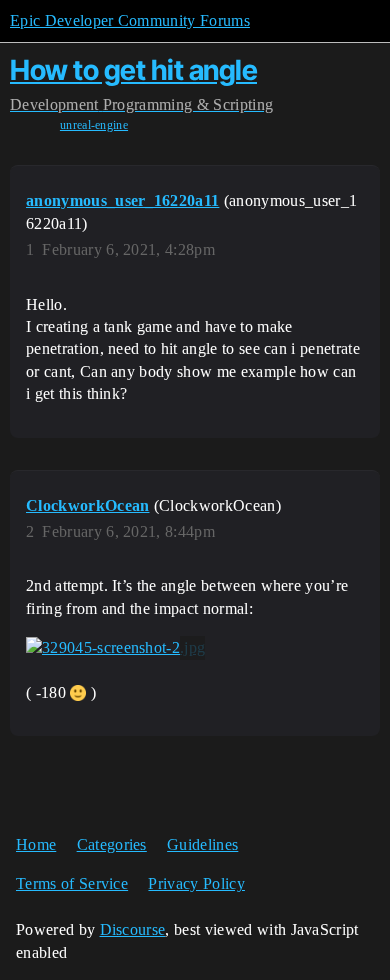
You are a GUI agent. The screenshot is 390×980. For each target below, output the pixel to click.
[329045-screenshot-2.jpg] (115, 648)
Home (36, 844)
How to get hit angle (133, 70)
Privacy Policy (196, 883)
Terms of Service (72, 883)
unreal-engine (94, 125)
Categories (112, 844)
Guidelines (202, 844)
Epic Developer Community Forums (130, 20)
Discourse (133, 929)
